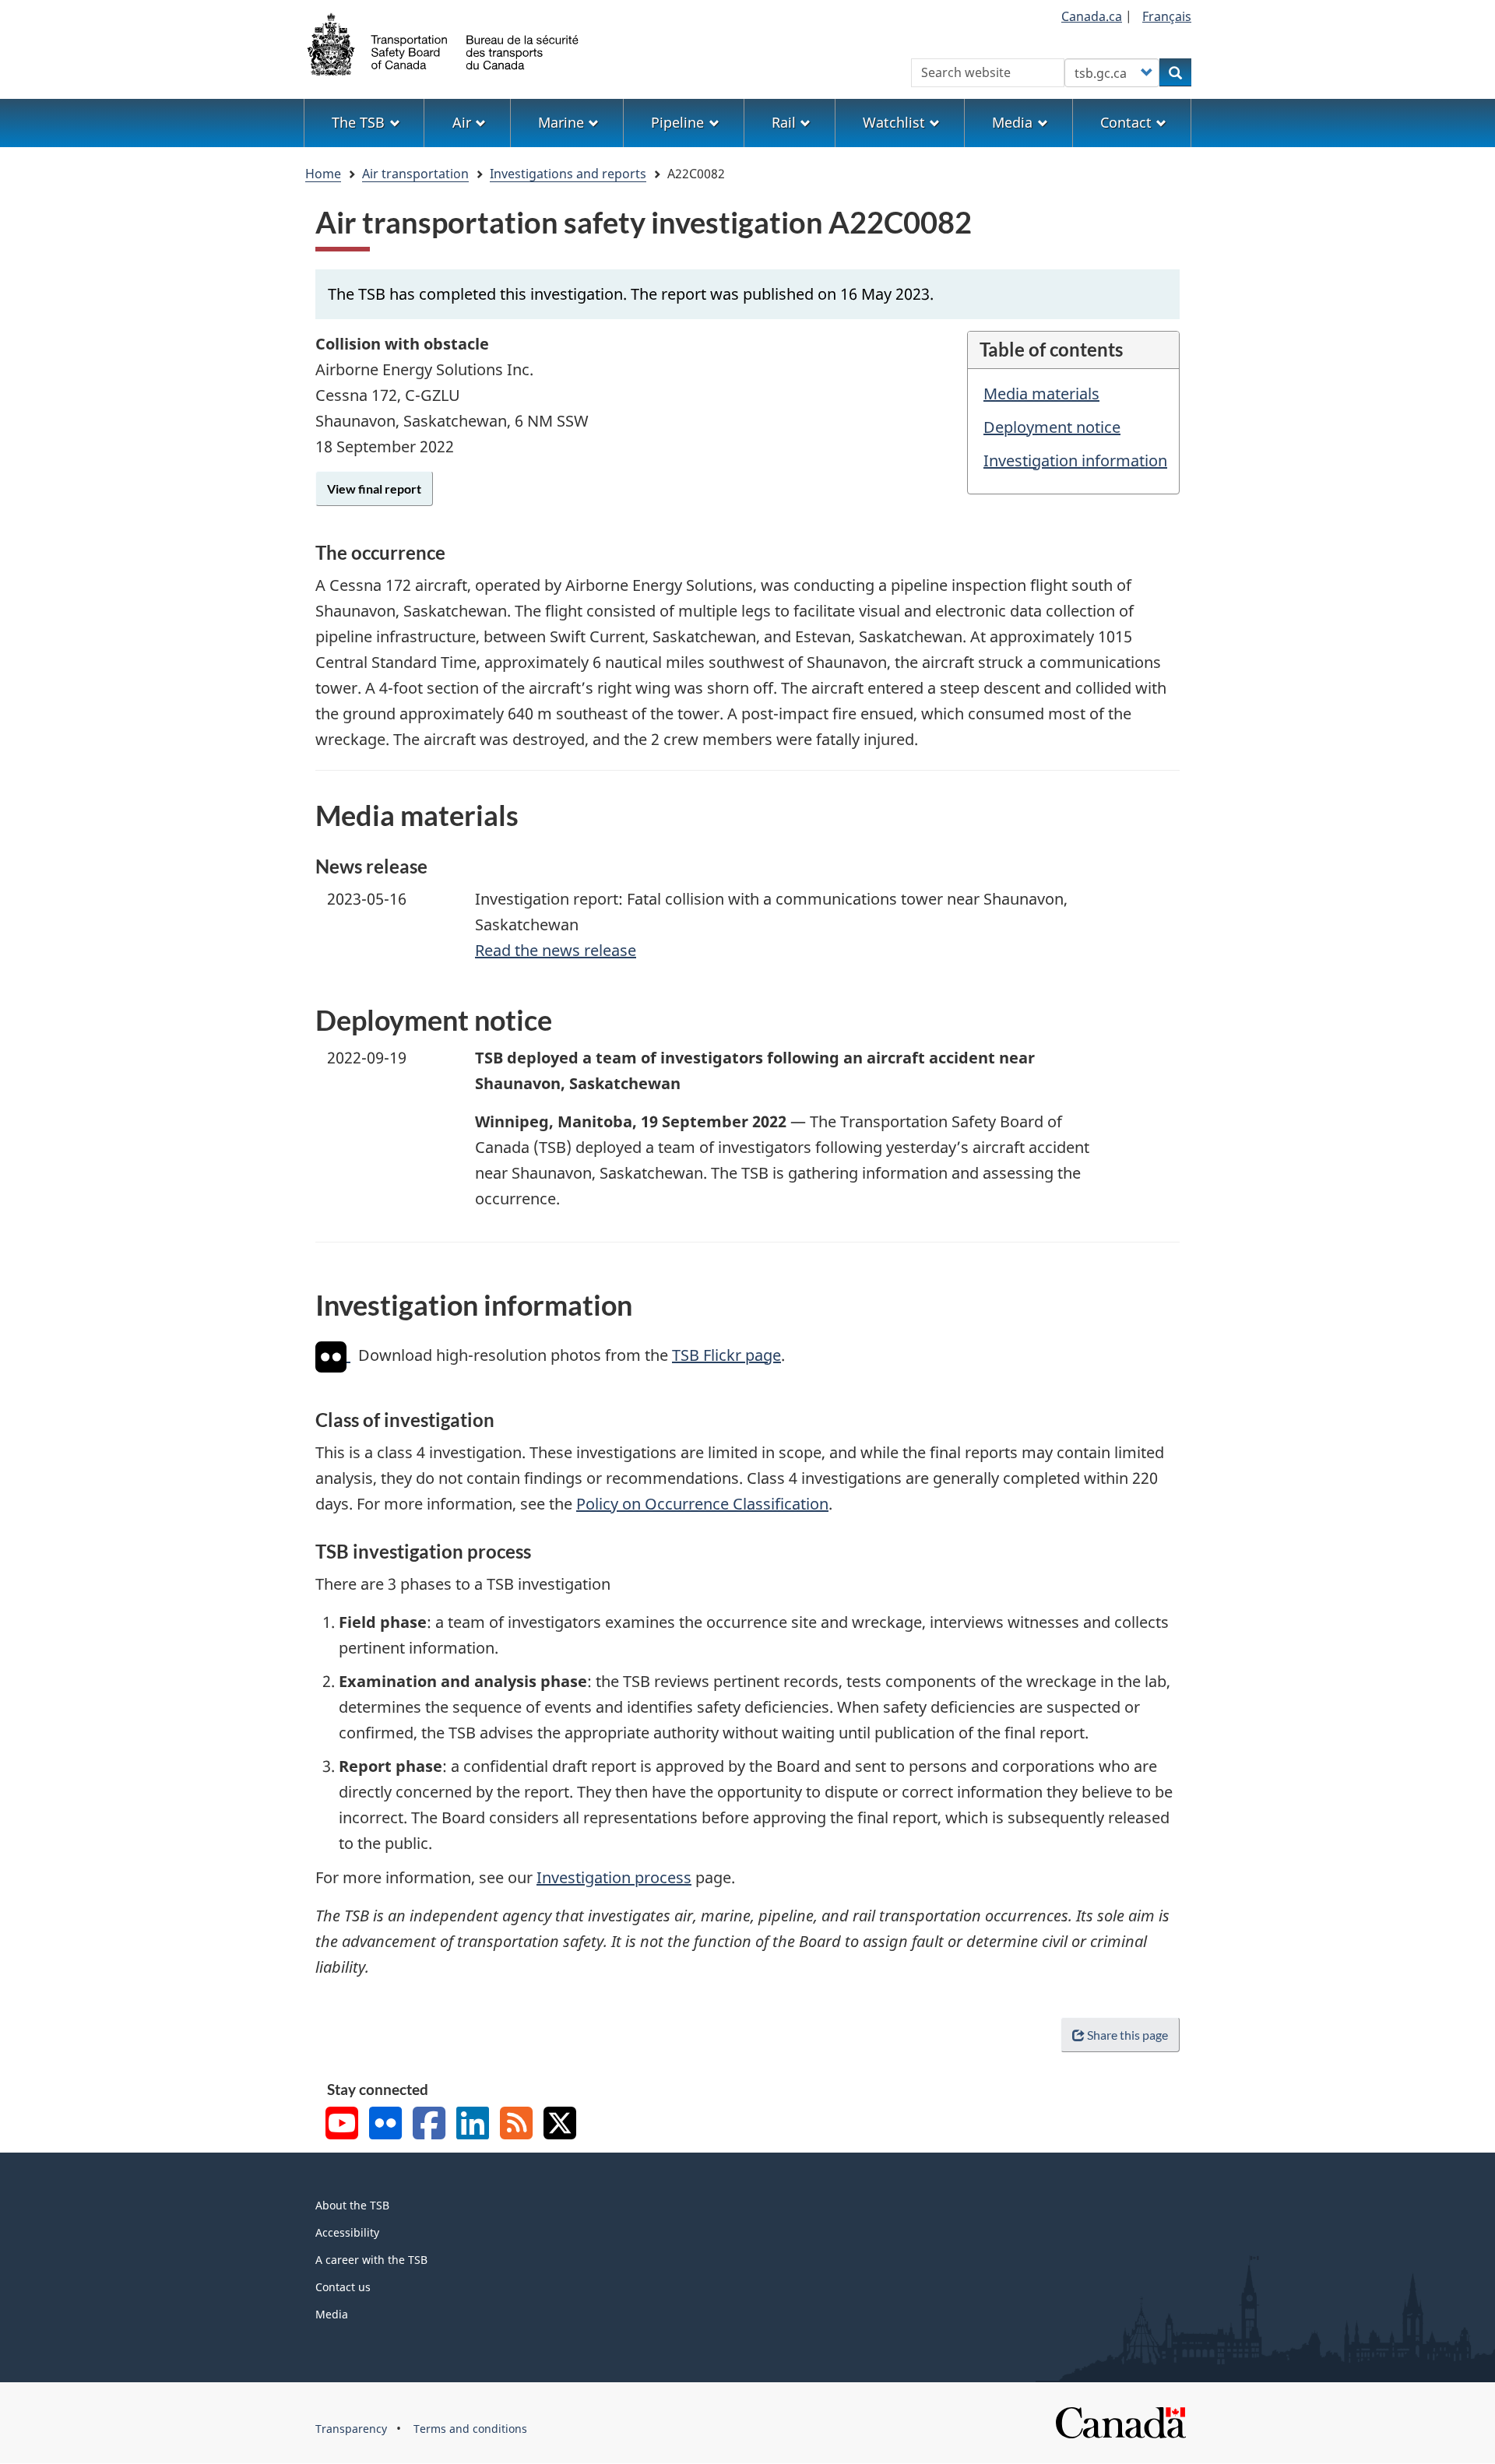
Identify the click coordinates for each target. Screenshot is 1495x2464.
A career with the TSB (371, 2260)
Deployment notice (1052, 427)
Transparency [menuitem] (351, 2429)
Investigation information (1075, 460)
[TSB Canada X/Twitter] (560, 2125)
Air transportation (415, 174)
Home (323, 174)
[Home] (444, 43)
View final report (374, 489)
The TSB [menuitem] (358, 122)
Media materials (1041, 394)
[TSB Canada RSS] (516, 2125)
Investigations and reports (568, 174)
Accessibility (347, 2232)
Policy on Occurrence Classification (702, 1504)
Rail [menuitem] (784, 122)
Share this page (1127, 2035)
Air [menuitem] (462, 122)
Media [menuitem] (1012, 122)
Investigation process (614, 1877)
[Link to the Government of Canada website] (1120, 2422)
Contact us (343, 2287)
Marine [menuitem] (561, 122)
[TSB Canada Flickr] (385, 2125)
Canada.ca (1092, 16)
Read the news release (556, 950)
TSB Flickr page (726, 1355)
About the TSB (352, 2205)
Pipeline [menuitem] (677, 122)
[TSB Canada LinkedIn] (473, 2125)
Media (332, 2314)
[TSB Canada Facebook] (429, 2125)
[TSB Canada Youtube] (342, 2125)
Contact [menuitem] (1126, 122)
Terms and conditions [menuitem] (470, 2429)
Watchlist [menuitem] (894, 122)
